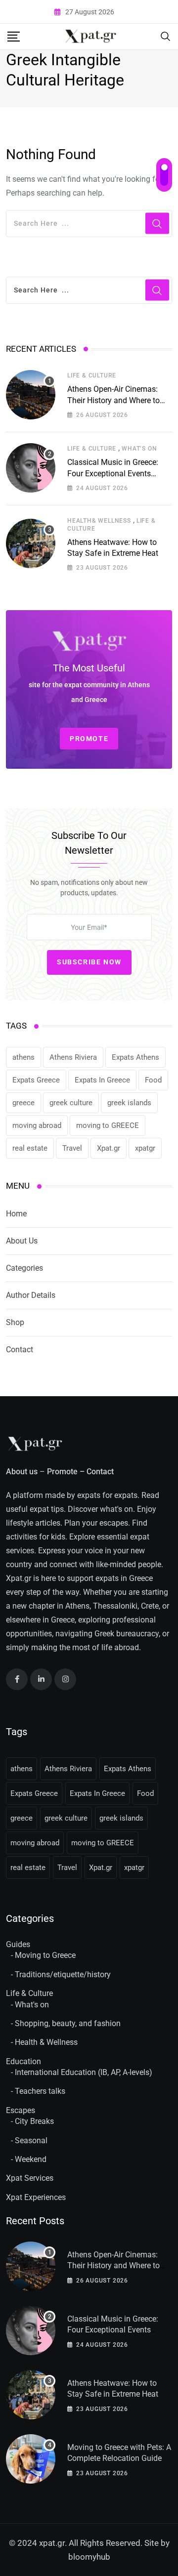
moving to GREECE (108, 1125)
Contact (20, 1350)
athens (23, 1057)
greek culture (71, 1103)
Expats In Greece (102, 1080)
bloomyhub (89, 2557)
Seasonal (31, 2140)
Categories (24, 1268)
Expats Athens (135, 1057)
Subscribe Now (89, 962)
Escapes (21, 2110)
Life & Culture (92, 375)
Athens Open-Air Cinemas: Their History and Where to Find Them (113, 400)
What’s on (139, 449)
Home (16, 1214)
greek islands (129, 1103)
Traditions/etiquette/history (63, 1974)
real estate (30, 1148)
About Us (22, 1241)
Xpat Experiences (36, 2197)
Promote (62, 1472)
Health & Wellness (46, 2042)
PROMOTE (89, 739)
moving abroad (37, 1125)
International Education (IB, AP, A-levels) (84, 2072)
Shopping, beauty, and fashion (68, 2023)
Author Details (31, 1295)
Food (153, 1080)
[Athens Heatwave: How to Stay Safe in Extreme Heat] (31, 543)
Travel (72, 1148)
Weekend (31, 2159)
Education (23, 2061)
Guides (18, 1944)
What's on (32, 2005)
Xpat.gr (109, 1148)
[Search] (166, 36)
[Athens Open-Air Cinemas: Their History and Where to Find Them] (31, 395)
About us (22, 1472)
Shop (15, 1322)
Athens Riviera (73, 1057)
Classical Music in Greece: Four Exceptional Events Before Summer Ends (113, 473)
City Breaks (34, 2121)
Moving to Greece (45, 1955)
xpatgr (145, 1148)
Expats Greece (36, 1080)
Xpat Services (30, 2178)
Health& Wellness (99, 521)
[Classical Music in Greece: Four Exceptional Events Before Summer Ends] (31, 468)
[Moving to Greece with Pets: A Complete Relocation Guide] (31, 2459)
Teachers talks (40, 2091)
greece (23, 1103)
